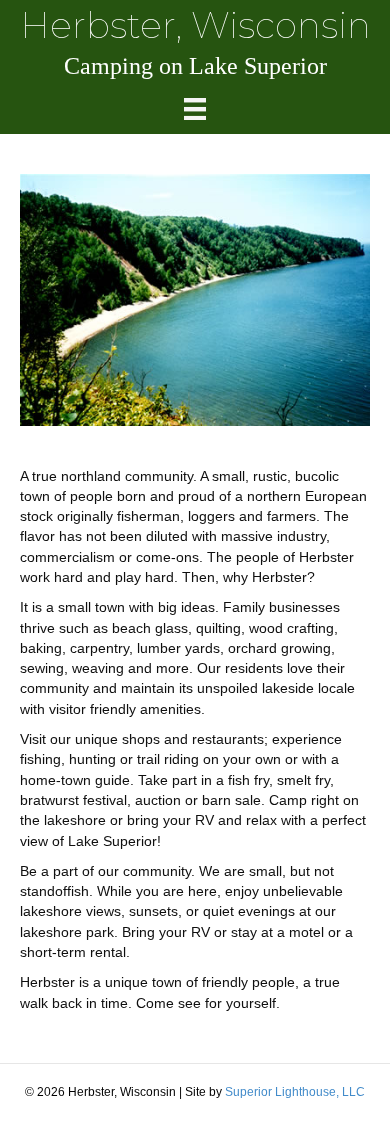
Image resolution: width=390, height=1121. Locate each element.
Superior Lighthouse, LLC (295, 1092)
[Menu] (195, 109)
